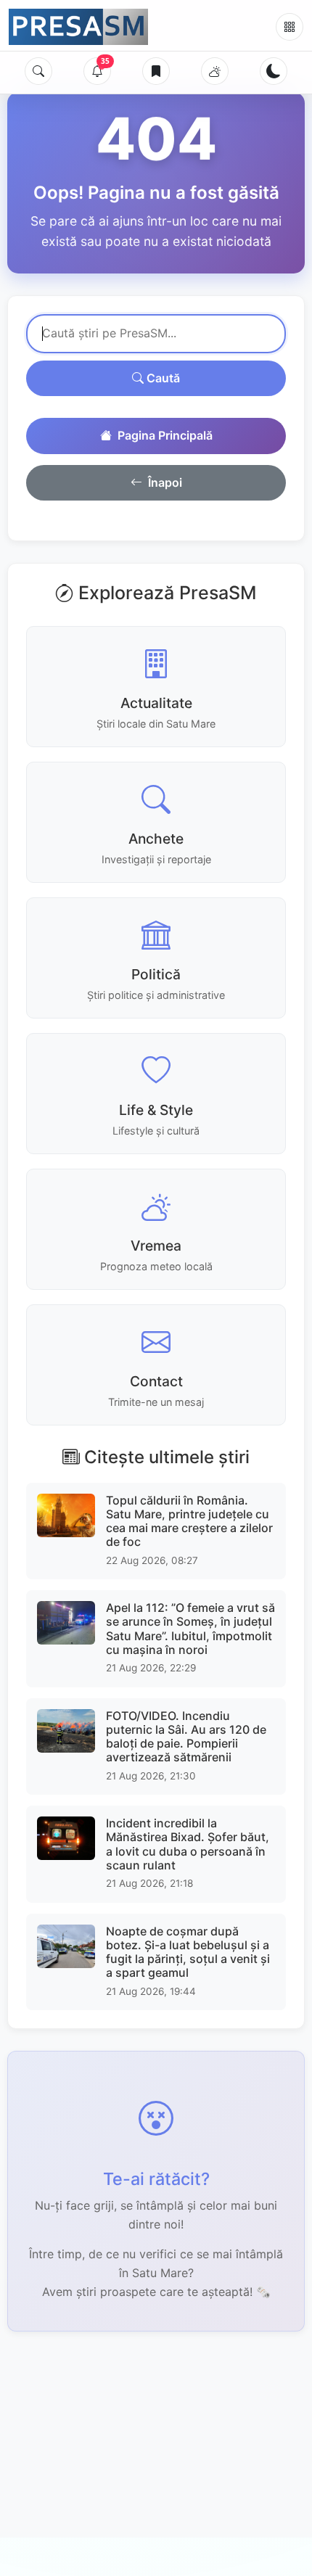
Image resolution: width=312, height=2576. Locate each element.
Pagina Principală (165, 435)
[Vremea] (215, 71)
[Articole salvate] (156, 71)
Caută (162, 378)
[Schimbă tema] (274, 71)
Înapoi (165, 482)
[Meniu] (290, 27)
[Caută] (38, 71)
